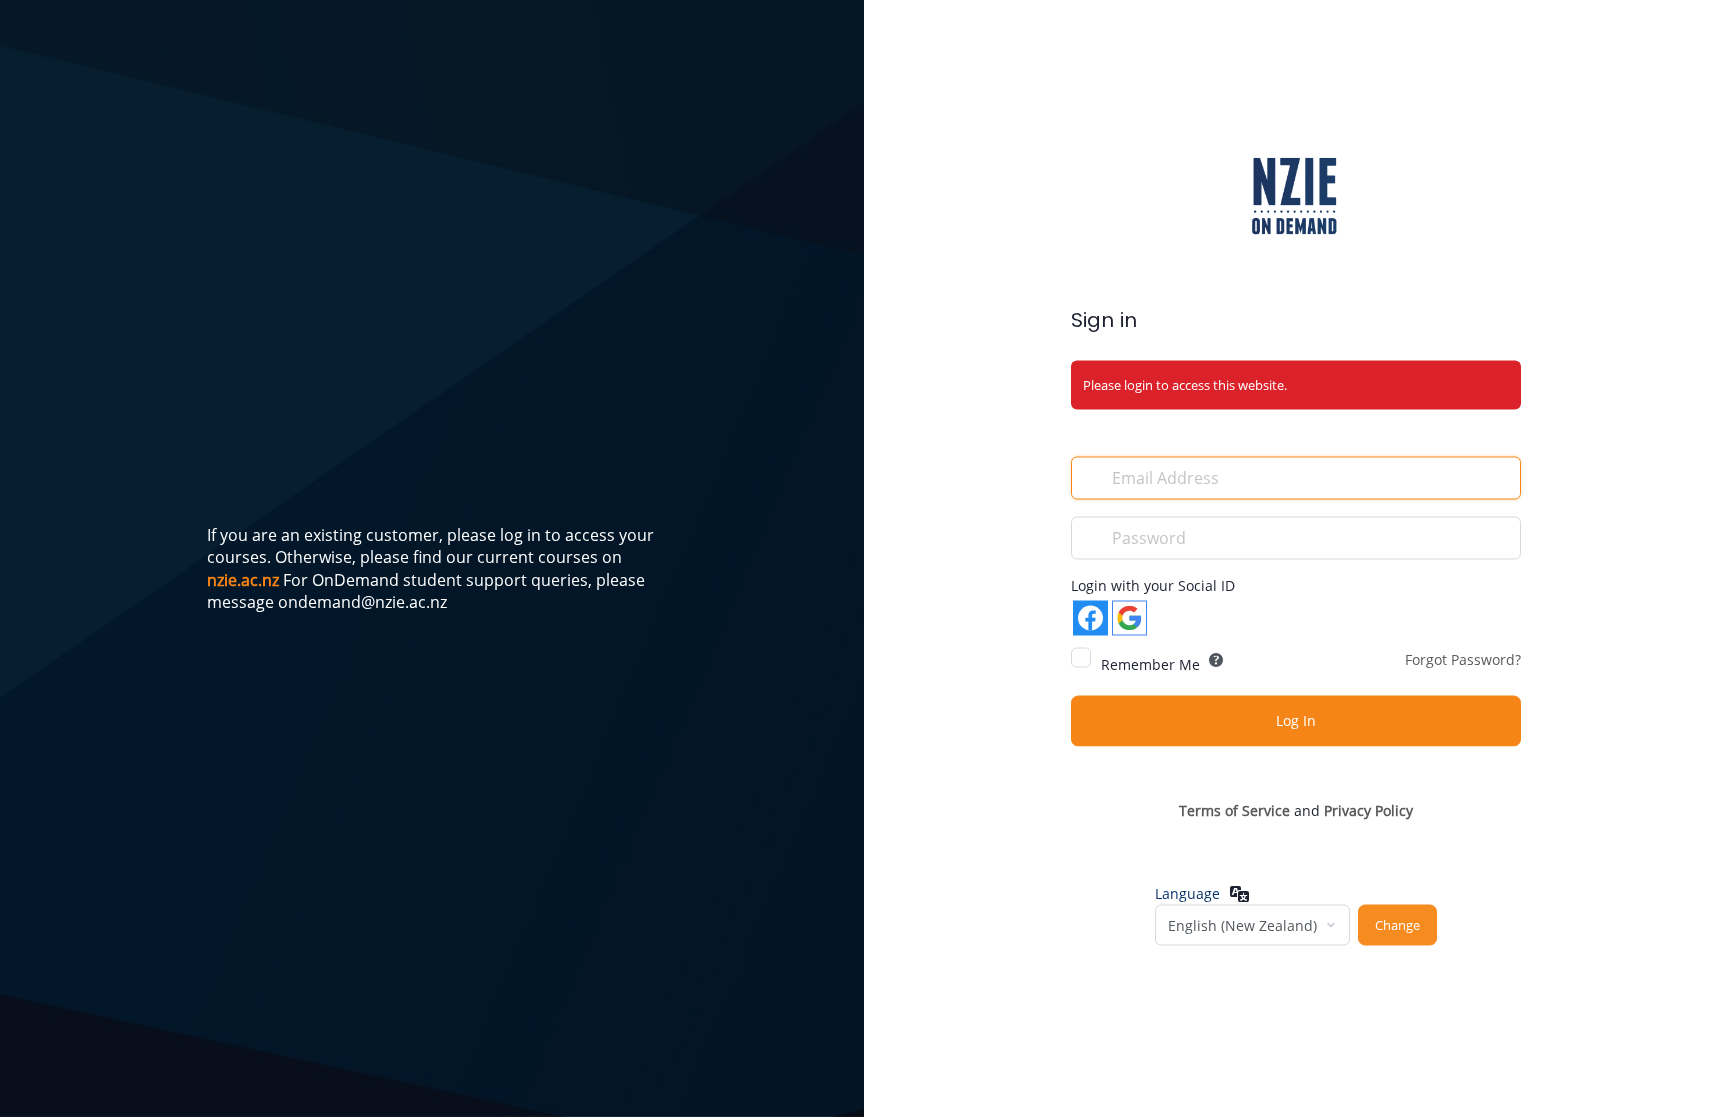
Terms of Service (1234, 809)
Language (1187, 893)
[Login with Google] (1129, 617)
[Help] (1216, 659)
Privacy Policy (1368, 809)
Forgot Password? (1463, 658)
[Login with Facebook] (1090, 617)
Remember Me (1150, 663)
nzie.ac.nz (243, 580)
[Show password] (1501, 536)
